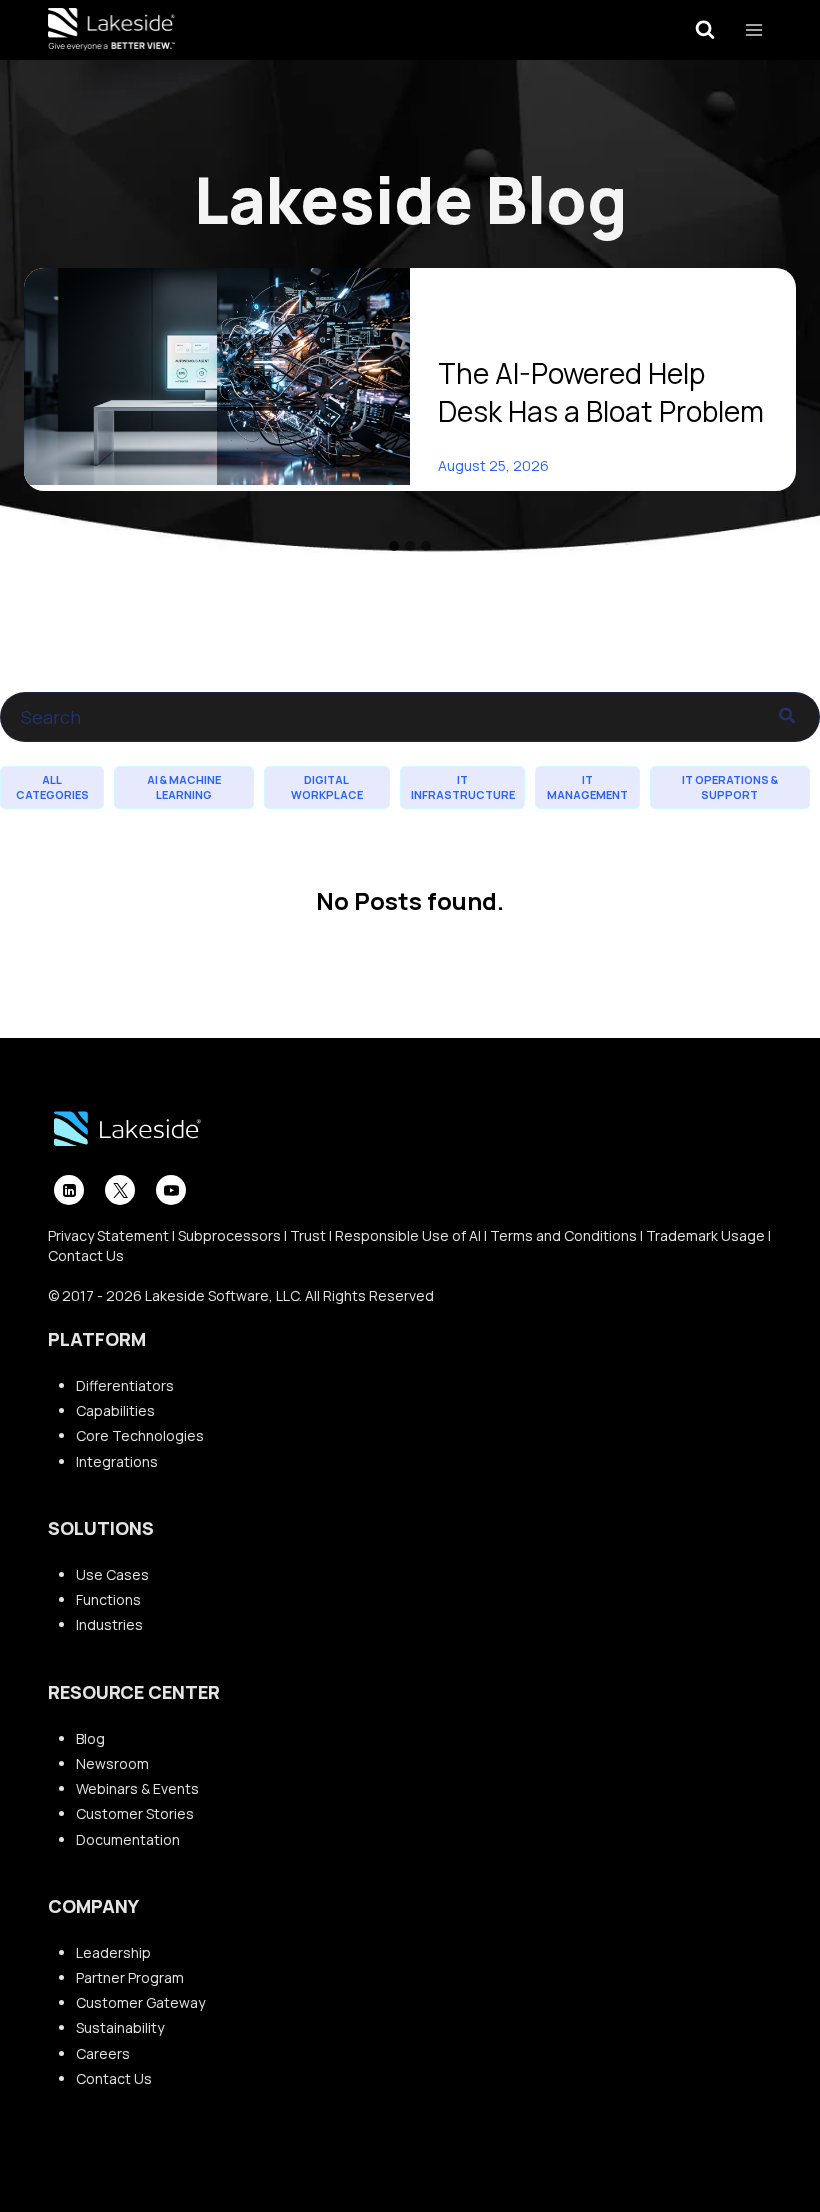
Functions (108, 1599)
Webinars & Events (137, 1788)
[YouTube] (171, 1190)
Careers (103, 2053)
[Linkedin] (69, 1190)
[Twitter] (120, 1190)
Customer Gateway (140, 2002)
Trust (308, 1235)
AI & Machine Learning (184, 787)
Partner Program (130, 1977)
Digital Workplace (327, 787)
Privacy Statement (108, 1235)
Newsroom (112, 1763)
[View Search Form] (705, 30)
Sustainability (120, 2027)
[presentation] (217, 376)
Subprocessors (229, 1235)
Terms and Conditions (563, 1235)
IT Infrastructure (463, 787)
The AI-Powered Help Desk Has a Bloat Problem (601, 392)
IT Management (587, 787)
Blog (90, 1738)
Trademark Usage (705, 1235)
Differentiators (125, 1385)
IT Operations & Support (730, 787)
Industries (109, 1624)
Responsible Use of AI (408, 1235)
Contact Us (86, 1255)
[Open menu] (753, 29)
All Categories (52, 787)
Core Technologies (140, 1435)
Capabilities (115, 1410)
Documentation (128, 1839)
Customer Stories (135, 1813)
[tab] (394, 546)
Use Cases (112, 1574)
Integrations (117, 1461)
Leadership (113, 1952)
